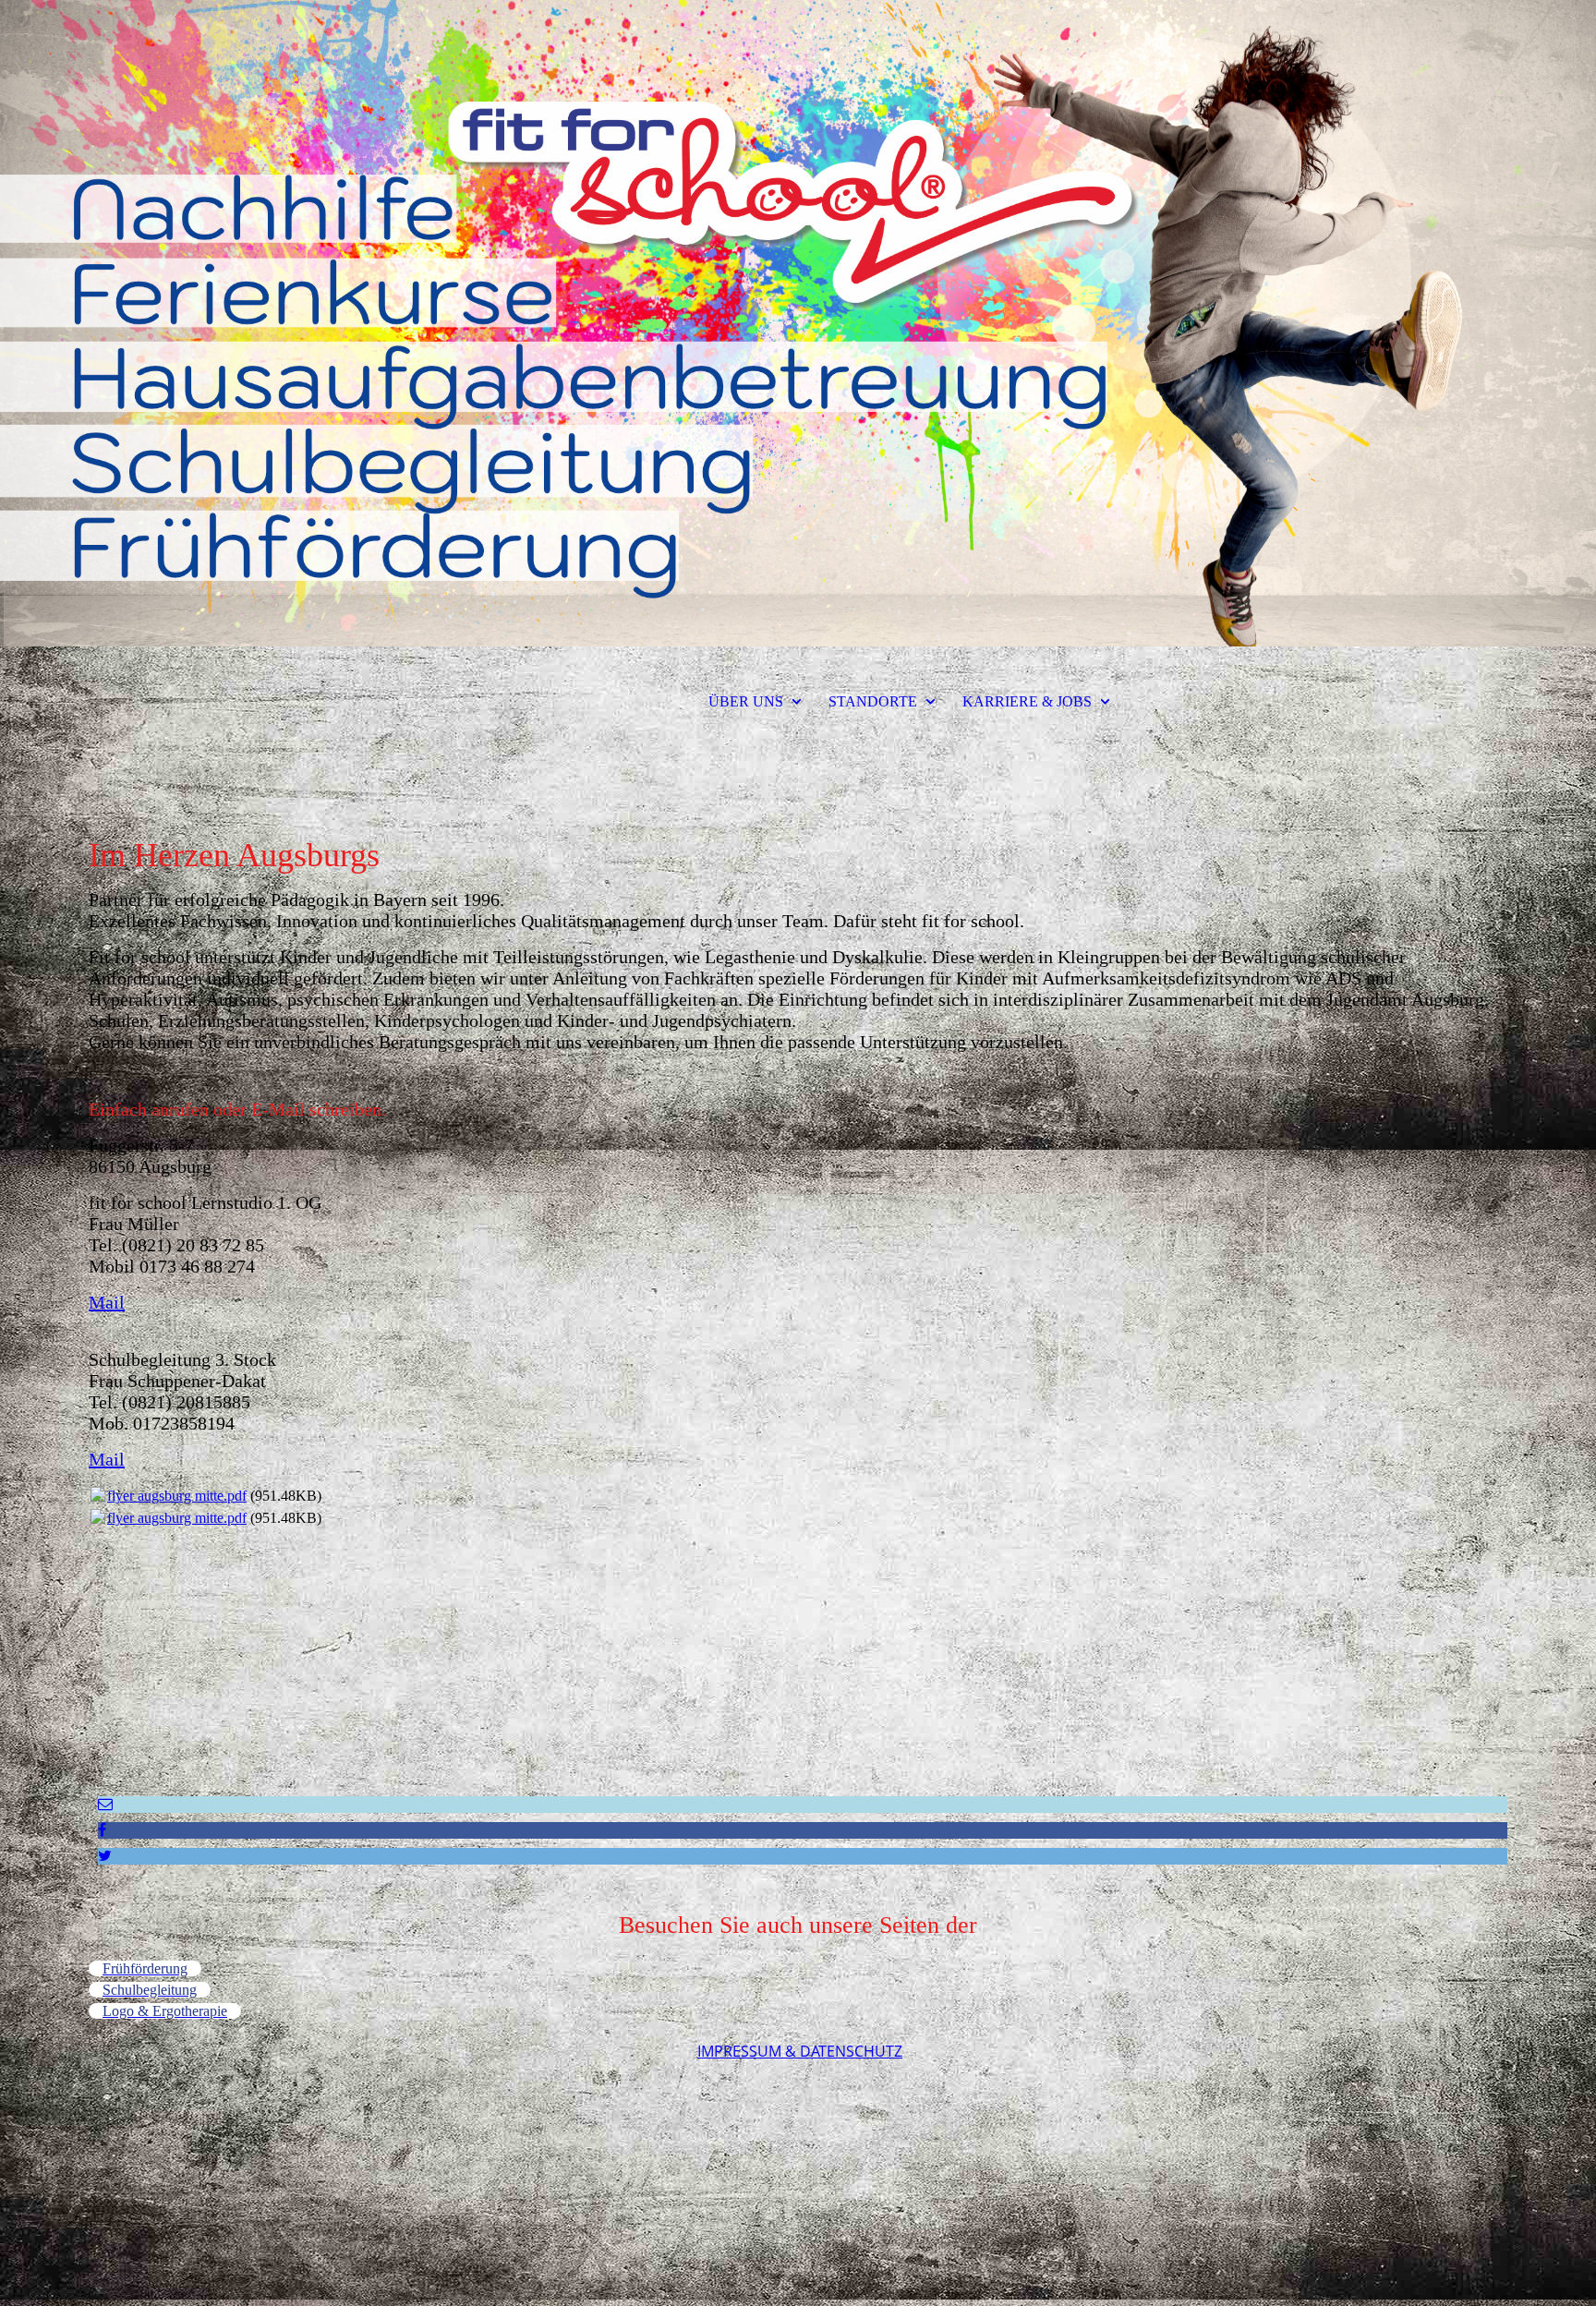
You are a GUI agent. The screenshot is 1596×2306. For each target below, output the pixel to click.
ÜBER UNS (746, 701)
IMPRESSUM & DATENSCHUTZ (800, 2051)
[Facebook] (102, 1830)
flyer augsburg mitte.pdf (177, 1496)
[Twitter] (105, 1856)
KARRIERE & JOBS (1027, 701)
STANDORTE (873, 701)
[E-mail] (105, 1804)
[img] (798, 323)
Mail (107, 1302)
